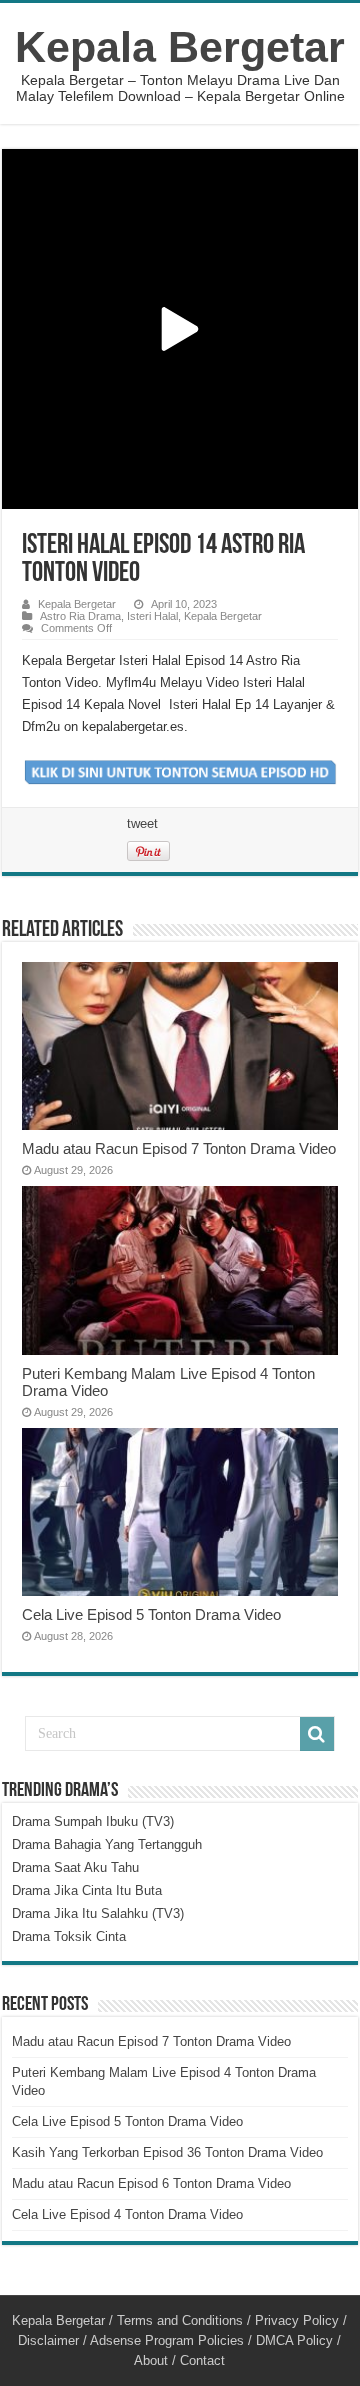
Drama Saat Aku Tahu (75, 1867)
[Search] (317, 1734)
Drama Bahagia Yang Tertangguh (107, 1844)
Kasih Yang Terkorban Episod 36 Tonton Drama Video (167, 2152)
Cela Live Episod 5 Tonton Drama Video (151, 1614)
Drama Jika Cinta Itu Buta (87, 1890)
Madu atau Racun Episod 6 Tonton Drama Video (151, 2183)
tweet (142, 823)
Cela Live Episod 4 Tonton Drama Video (127, 2214)
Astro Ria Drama (80, 616)
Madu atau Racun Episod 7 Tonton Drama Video (179, 1148)
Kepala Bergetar (180, 47)
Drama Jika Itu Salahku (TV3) (98, 1913)
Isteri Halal (152, 616)
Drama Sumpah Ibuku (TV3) (93, 1821)
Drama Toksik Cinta (69, 1936)
